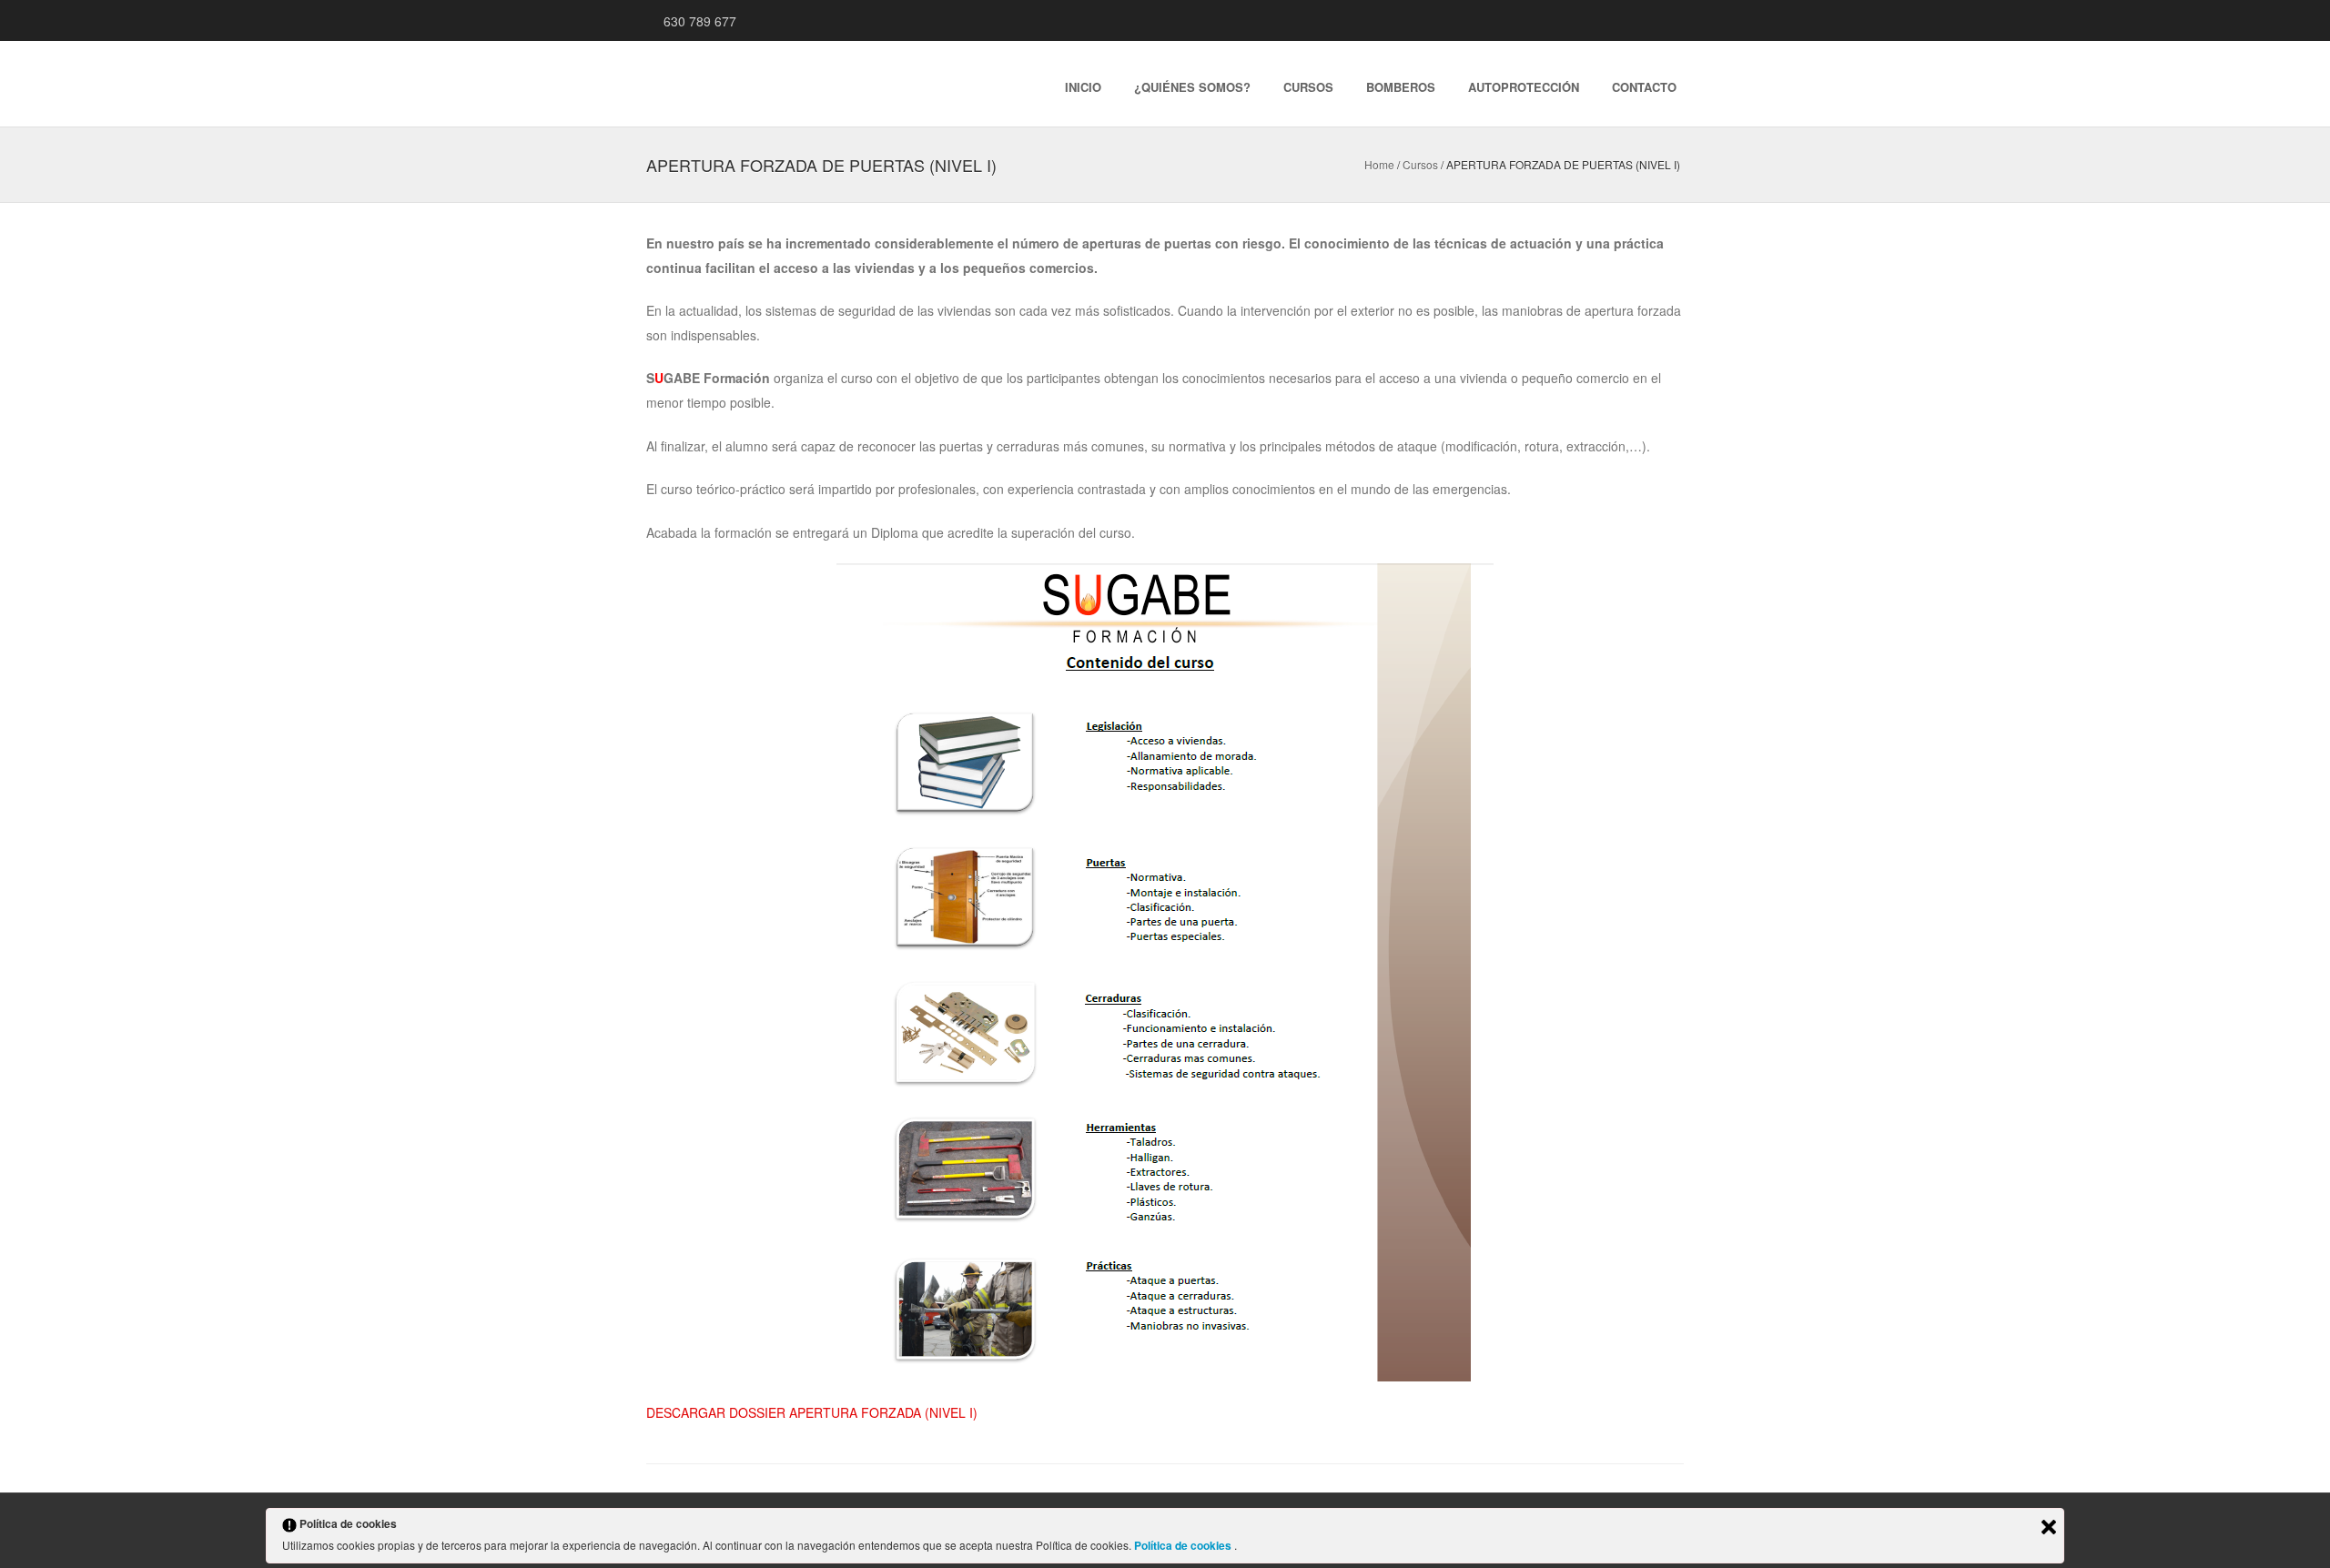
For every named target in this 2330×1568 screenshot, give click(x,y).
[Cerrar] (2049, 1527)
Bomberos (1401, 87)
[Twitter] (1678, 20)
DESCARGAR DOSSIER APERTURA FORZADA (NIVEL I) (812, 1412)
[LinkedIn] (1635, 20)
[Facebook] (1656, 20)
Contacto (1644, 87)
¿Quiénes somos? (1192, 87)
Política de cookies (1184, 1545)
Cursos (1308, 87)
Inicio (1083, 87)
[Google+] (1613, 20)
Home (1379, 164)
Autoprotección (1524, 87)
